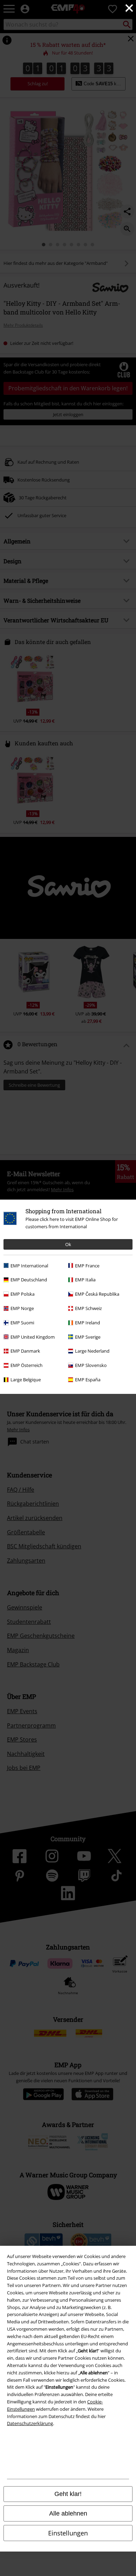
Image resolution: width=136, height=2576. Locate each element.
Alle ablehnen (68, 2513)
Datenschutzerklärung (30, 2423)
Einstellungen (68, 2533)
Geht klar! (68, 2494)
